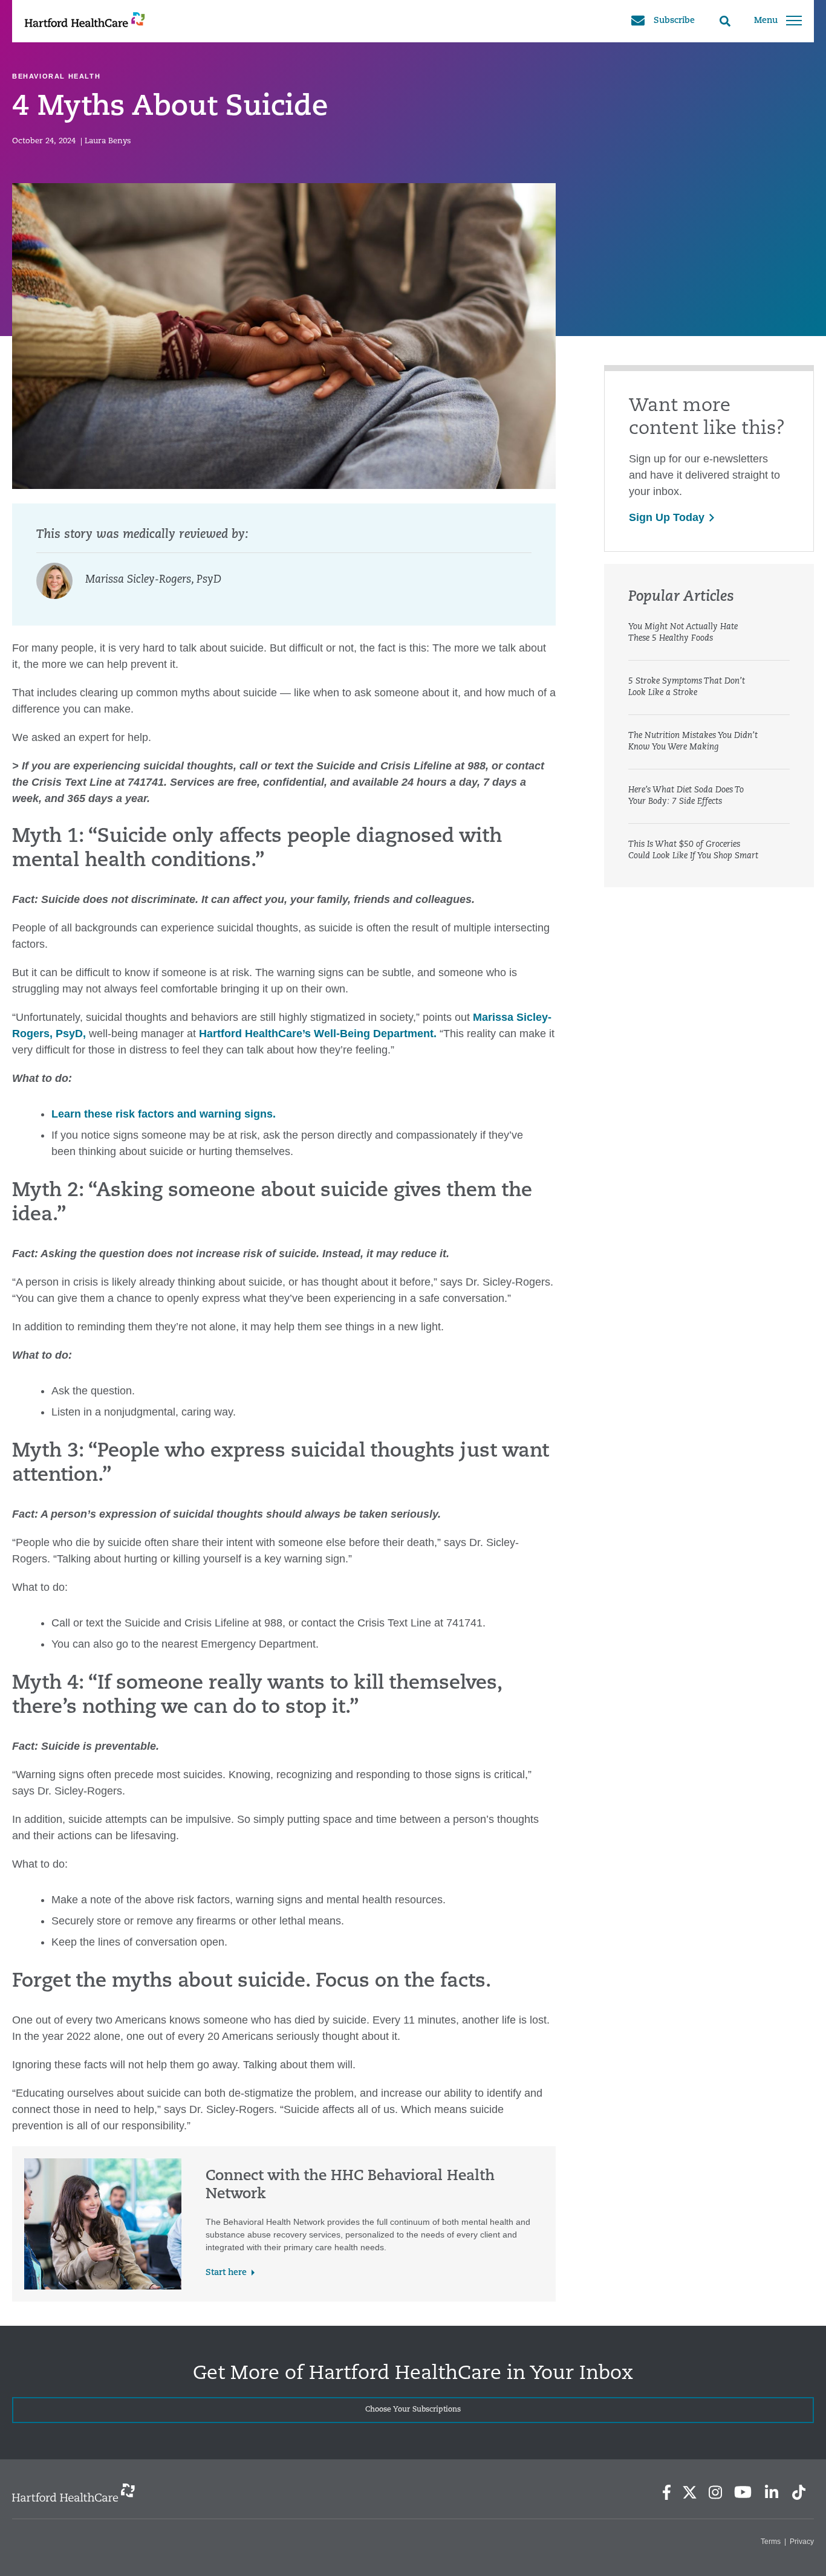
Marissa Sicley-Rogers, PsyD (153, 580)
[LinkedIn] (771, 2492)
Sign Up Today (667, 517)
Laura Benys (108, 141)
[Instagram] (715, 2492)
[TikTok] (799, 2492)
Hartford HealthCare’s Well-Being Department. (318, 1034)
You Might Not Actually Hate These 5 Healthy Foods (683, 633)
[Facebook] (667, 2492)
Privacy (802, 2542)
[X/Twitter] (689, 2492)
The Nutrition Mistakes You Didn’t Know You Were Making (693, 742)
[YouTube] (743, 2492)
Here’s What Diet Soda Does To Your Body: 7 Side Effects (686, 796)
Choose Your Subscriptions (413, 2410)
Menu (766, 21)
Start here (226, 2273)
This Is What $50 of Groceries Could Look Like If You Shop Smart (693, 850)
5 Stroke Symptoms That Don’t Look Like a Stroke (687, 687)
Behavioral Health (56, 76)
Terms (771, 2542)
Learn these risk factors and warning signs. (164, 1114)
